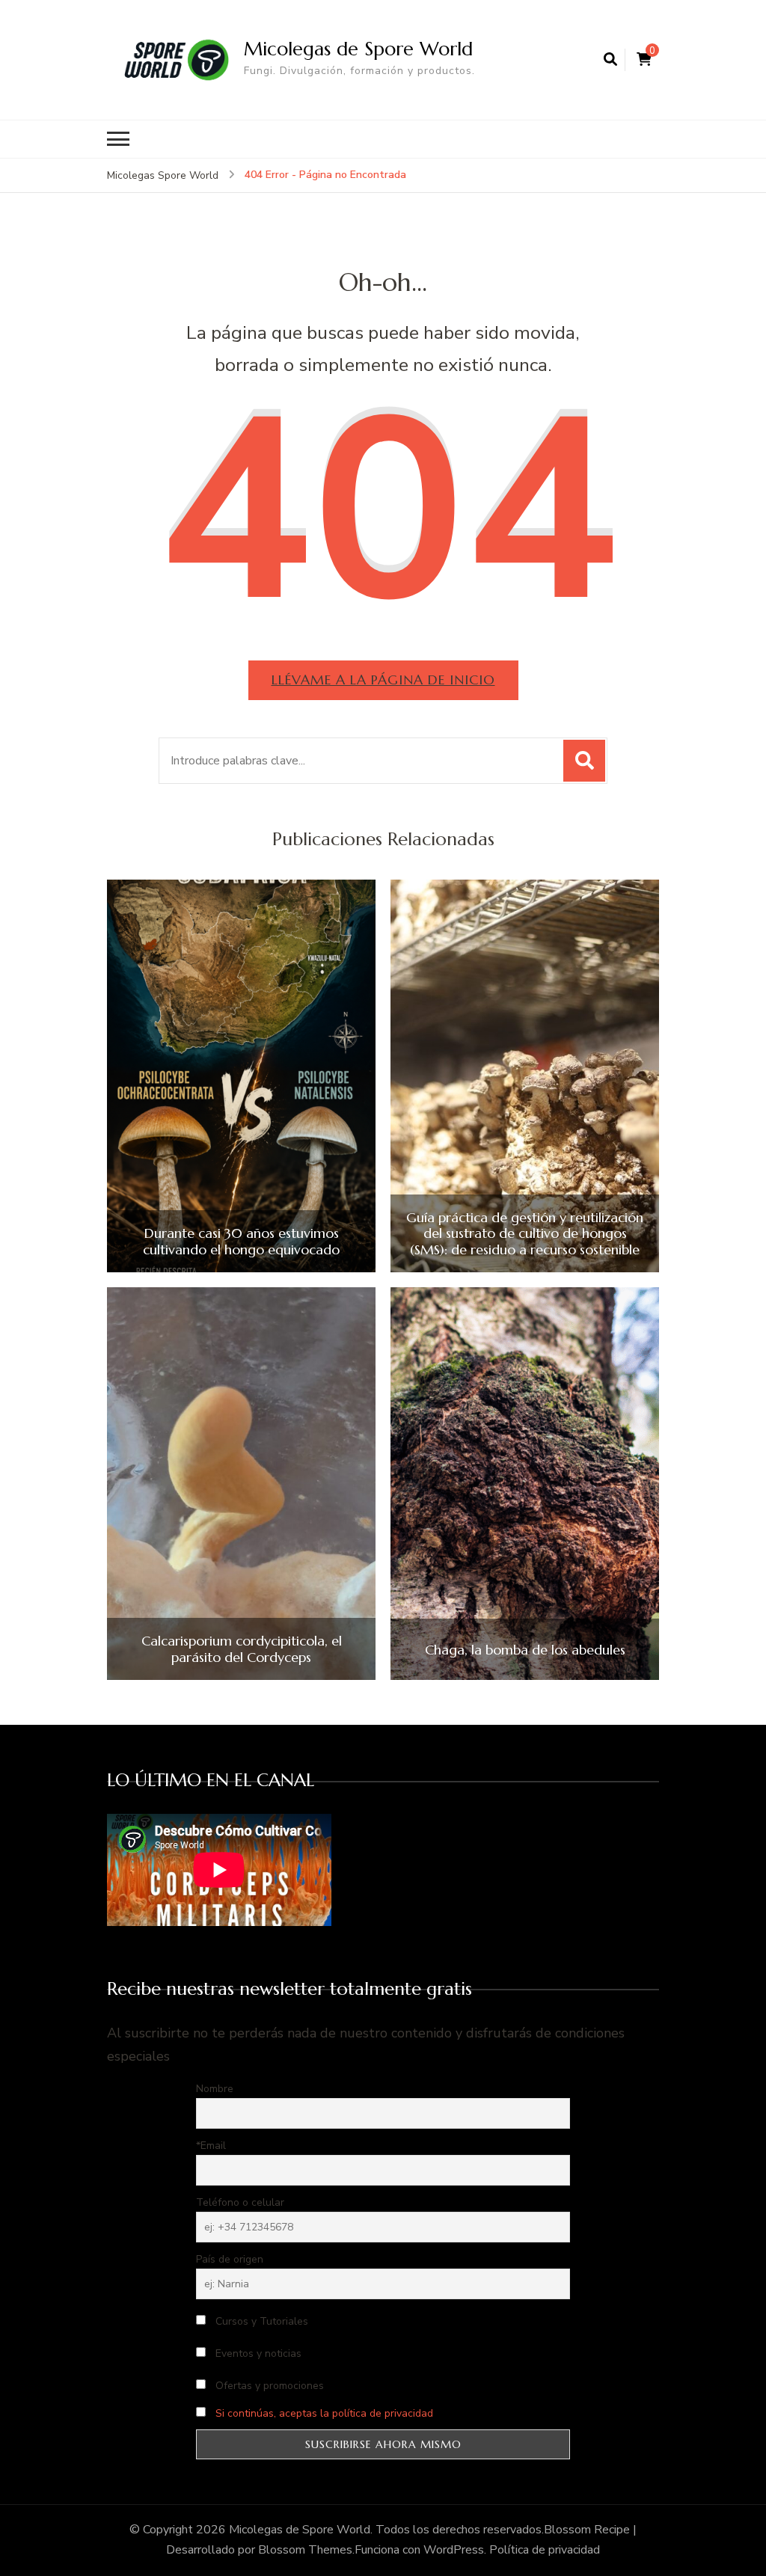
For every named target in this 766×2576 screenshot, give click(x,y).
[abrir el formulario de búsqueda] (610, 60)
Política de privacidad (545, 2550)
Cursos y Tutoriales (260, 2321)
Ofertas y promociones (268, 2386)
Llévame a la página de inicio (383, 680)
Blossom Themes (305, 2550)
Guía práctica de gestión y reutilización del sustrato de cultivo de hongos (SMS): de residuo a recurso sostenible (525, 1234)
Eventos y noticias (257, 2353)
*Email (211, 2146)
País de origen (230, 2259)
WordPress (454, 2550)
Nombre (215, 2089)
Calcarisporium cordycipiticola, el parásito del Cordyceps (242, 1649)
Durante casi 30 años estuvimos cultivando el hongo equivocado (241, 1241)
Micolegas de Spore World (358, 49)
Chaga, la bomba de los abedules (525, 1650)
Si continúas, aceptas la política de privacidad (324, 2413)
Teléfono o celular (240, 2202)
